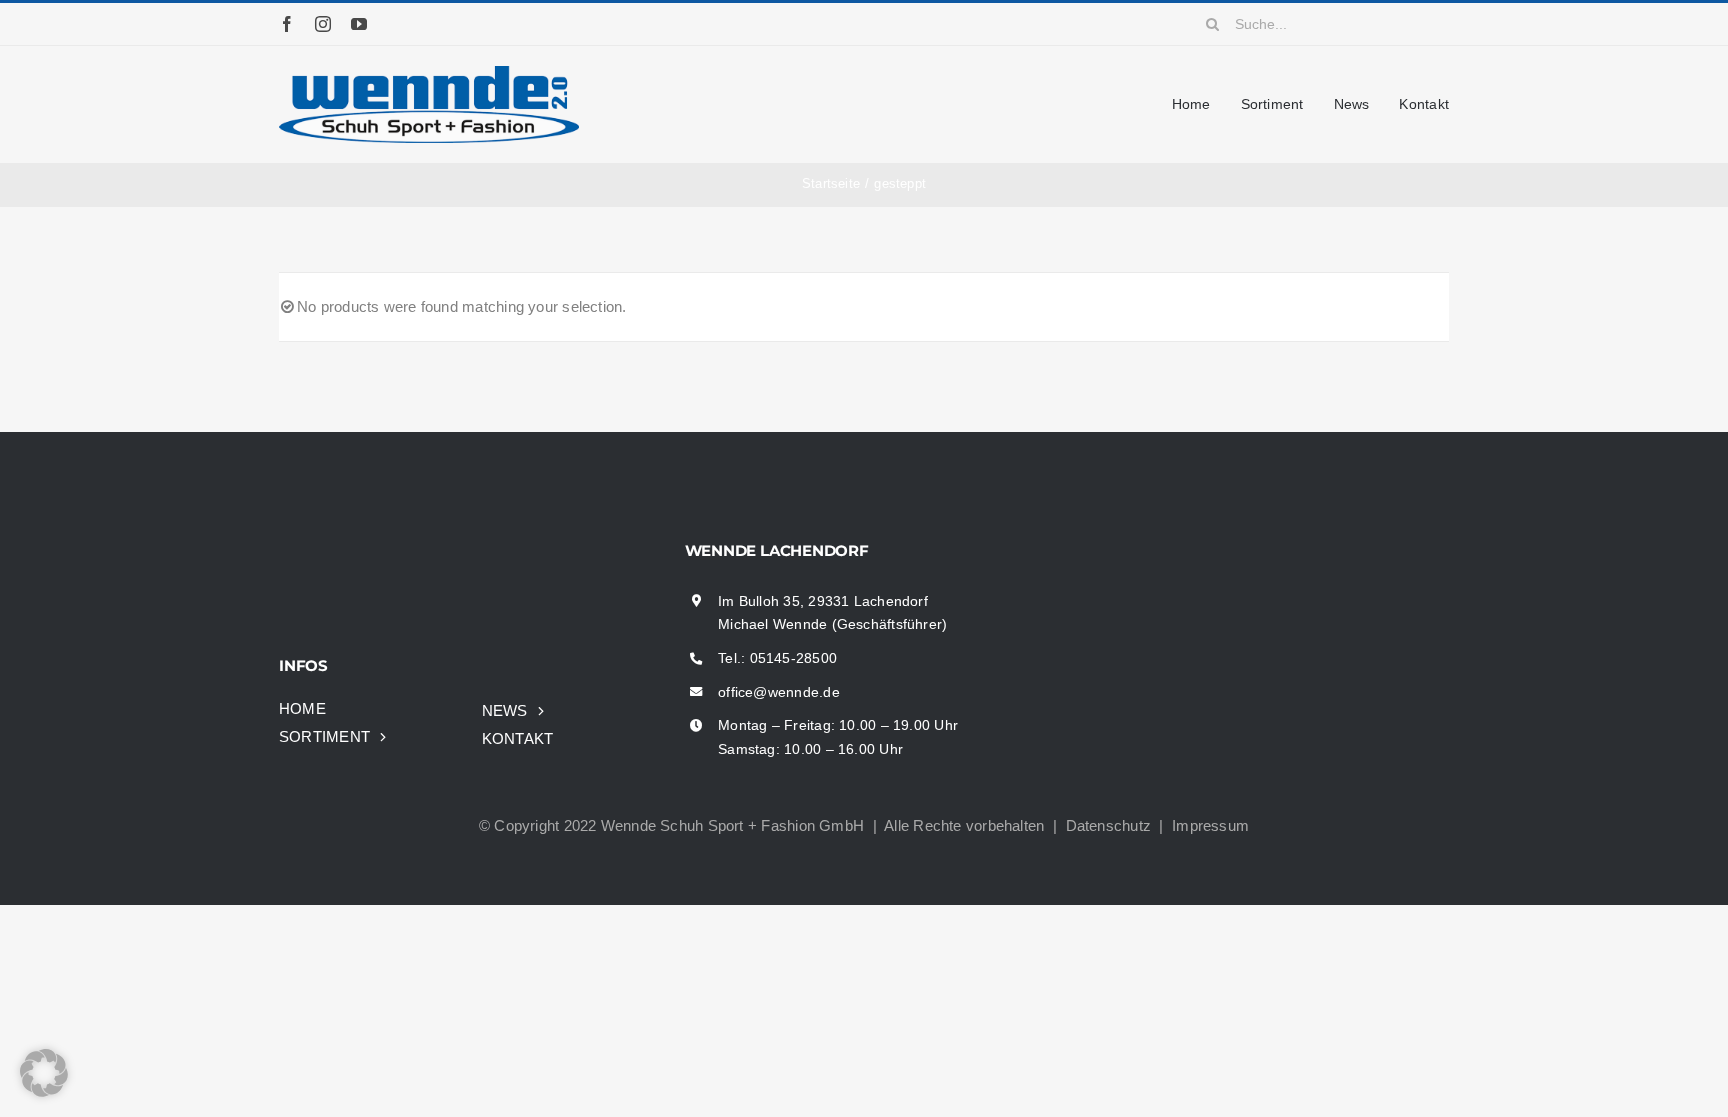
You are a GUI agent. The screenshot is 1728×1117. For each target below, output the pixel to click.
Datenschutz (1108, 825)
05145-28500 (793, 658)
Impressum (1210, 825)
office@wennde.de (779, 692)
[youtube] (359, 24)
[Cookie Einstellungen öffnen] (44, 1091)
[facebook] (287, 24)
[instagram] (323, 24)
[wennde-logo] (429, 73)
